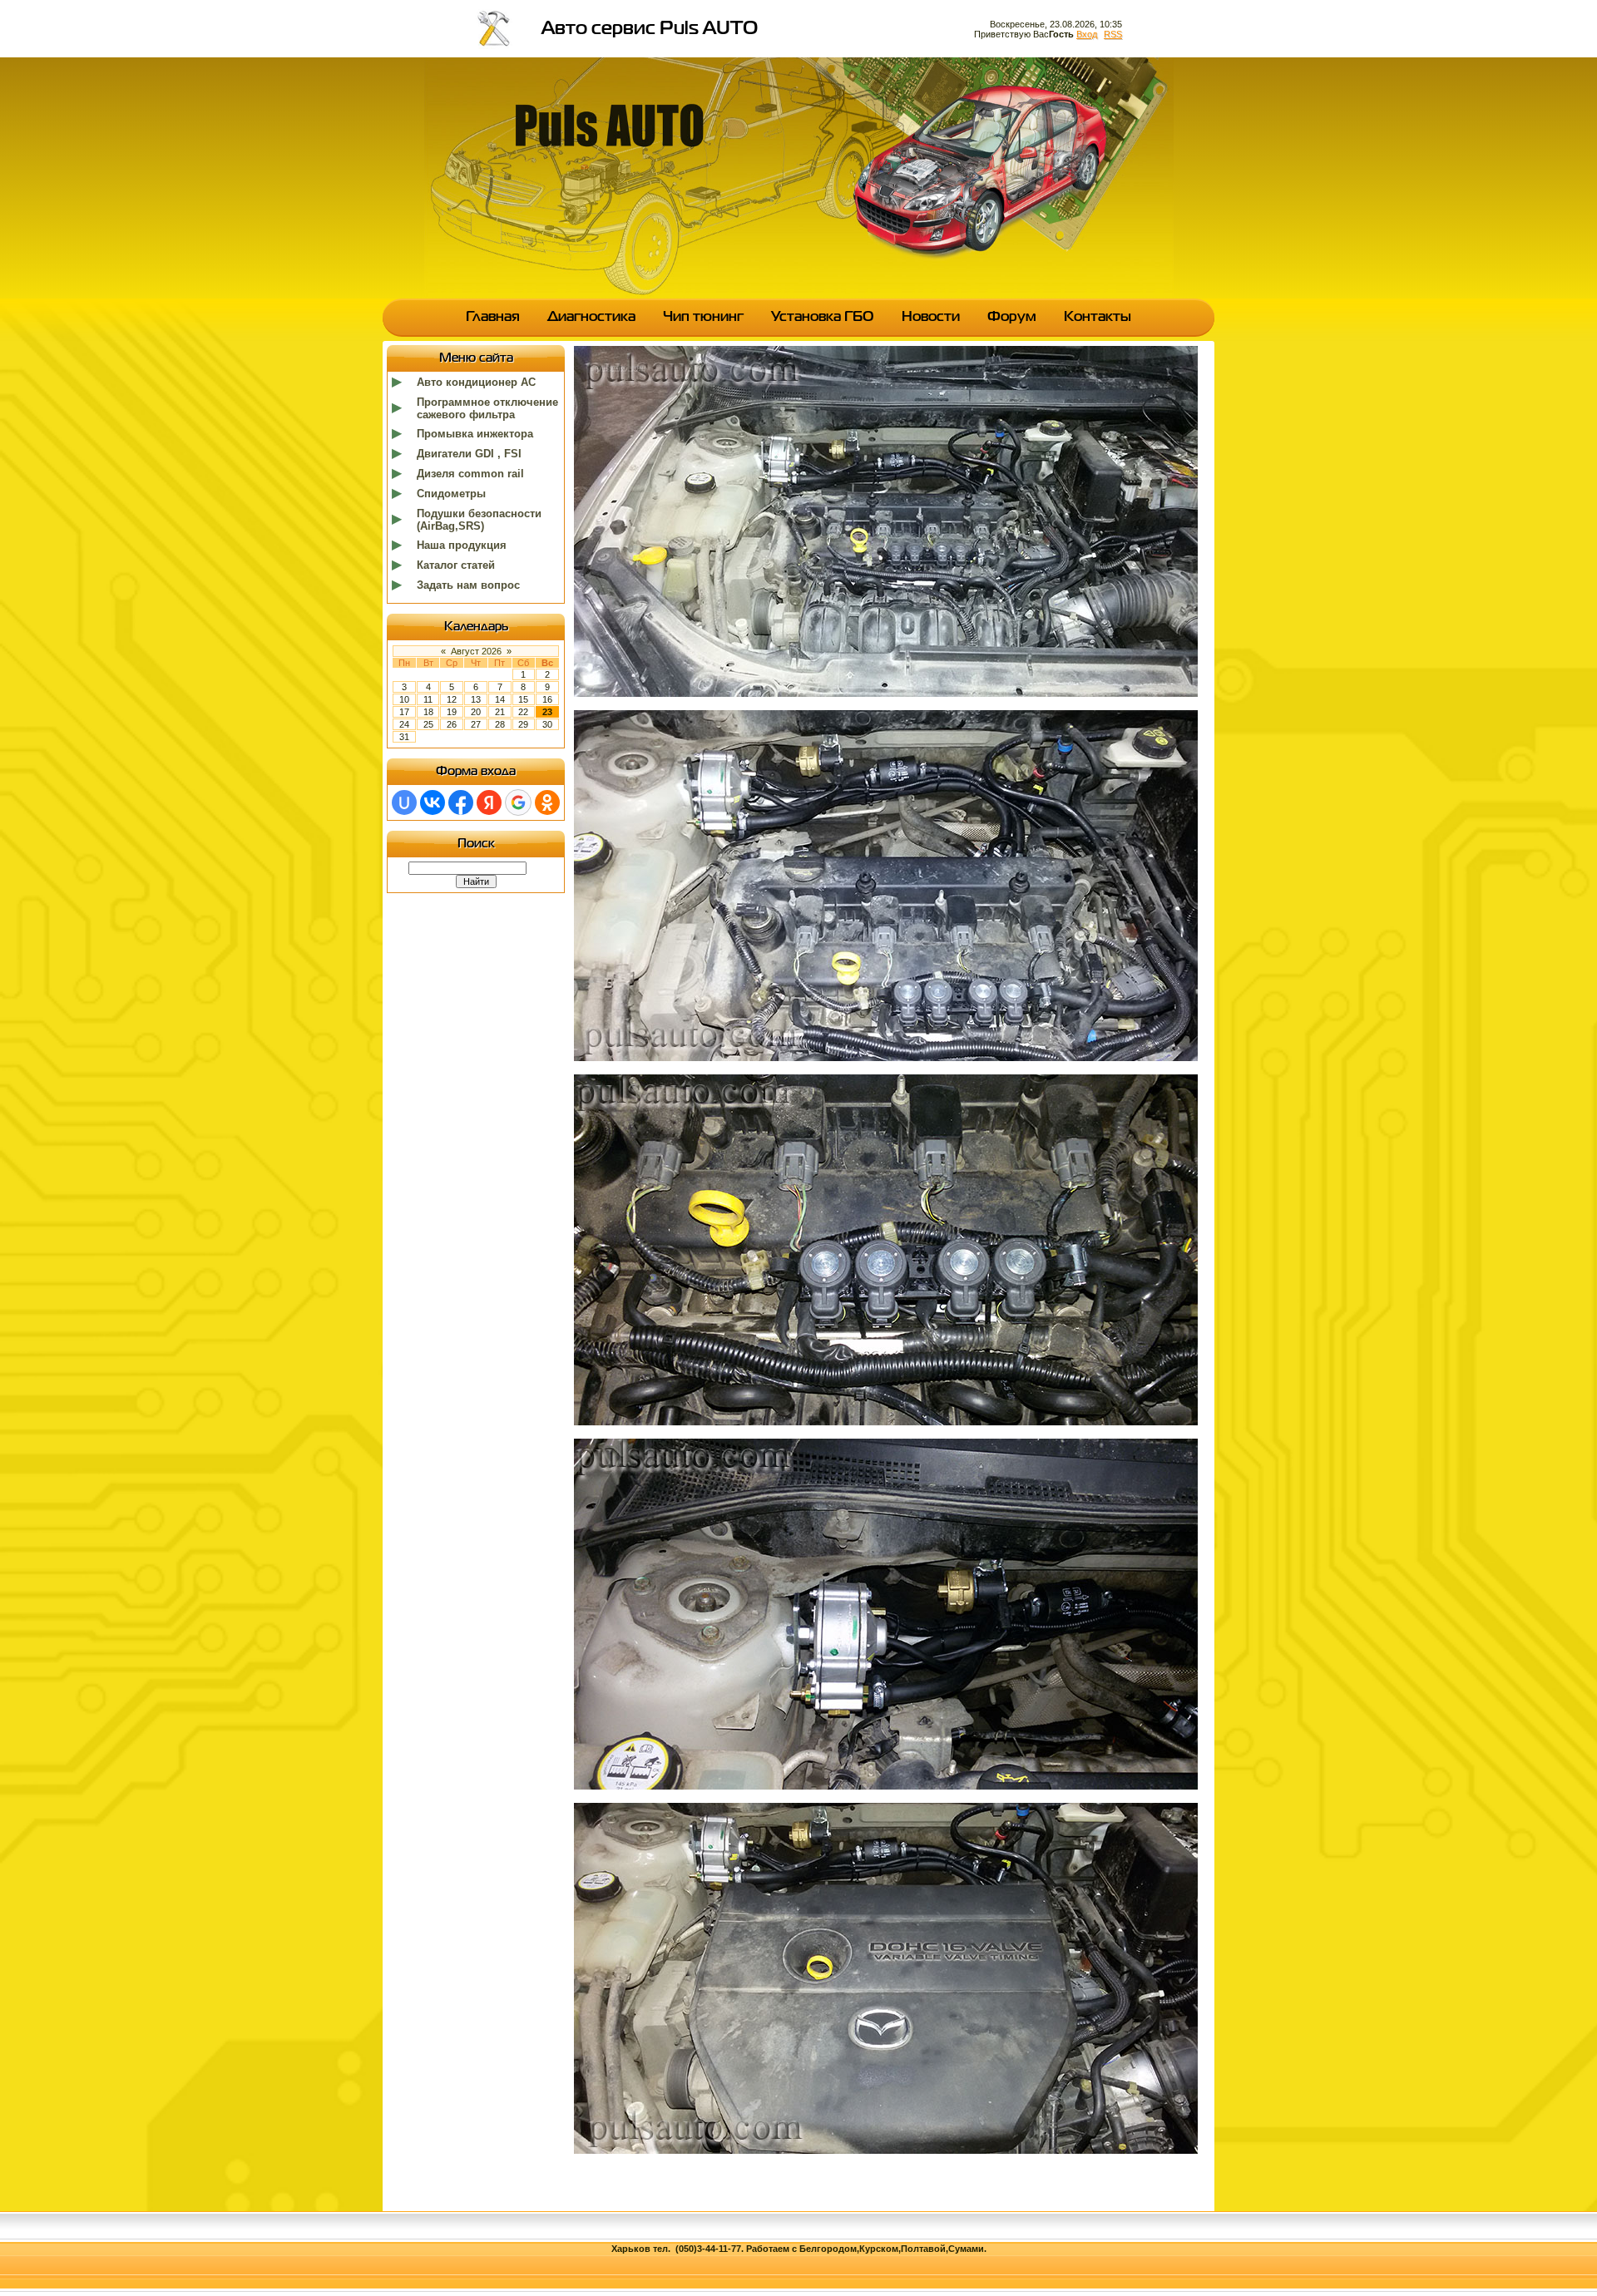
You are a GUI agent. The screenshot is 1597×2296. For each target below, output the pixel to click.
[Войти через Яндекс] (489, 802)
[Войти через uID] (404, 802)
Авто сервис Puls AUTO (650, 29)
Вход (1087, 34)
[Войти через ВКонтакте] (433, 802)
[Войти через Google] (518, 802)
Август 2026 (476, 651)
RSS (1113, 34)
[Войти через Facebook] (461, 802)
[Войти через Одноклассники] (547, 802)
